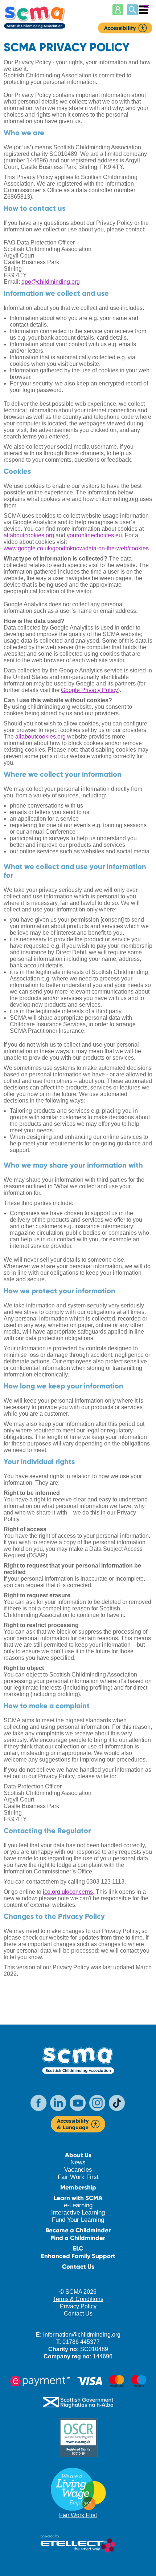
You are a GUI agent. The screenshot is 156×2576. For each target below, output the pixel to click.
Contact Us (78, 2267)
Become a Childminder (78, 2230)
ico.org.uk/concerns (68, 1892)
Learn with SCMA (78, 2198)
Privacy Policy (78, 2306)
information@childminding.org (82, 2335)
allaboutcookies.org (29, 535)
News (78, 2162)
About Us (78, 2155)
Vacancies (78, 2170)
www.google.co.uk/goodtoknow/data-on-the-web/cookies (76, 548)
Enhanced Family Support (78, 2256)
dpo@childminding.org (51, 282)
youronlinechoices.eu (94, 535)
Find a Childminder (78, 2238)
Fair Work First (78, 2177)
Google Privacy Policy (89, 690)
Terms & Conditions (78, 2299)
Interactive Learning (78, 2213)
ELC (78, 2249)
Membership (78, 2187)
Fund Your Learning (78, 2220)
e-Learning (78, 2205)
